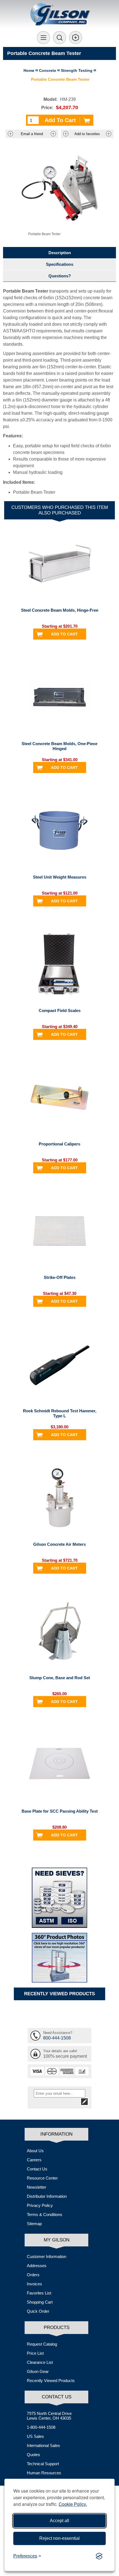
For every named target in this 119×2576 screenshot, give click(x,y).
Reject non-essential (59, 2538)
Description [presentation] (60, 253)
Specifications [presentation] (60, 264)
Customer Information (46, 2256)
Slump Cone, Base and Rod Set (60, 1678)
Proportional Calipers (59, 1144)
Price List (35, 2353)
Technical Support (43, 2464)
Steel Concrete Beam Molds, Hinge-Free (60, 610)
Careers (34, 2160)
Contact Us (37, 2169)
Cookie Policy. (73, 2504)
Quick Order (38, 2311)
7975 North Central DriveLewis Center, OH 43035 (49, 2416)
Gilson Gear (38, 2371)
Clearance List (40, 2362)
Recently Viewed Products (51, 2381)
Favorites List (39, 2293)
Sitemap (34, 2224)
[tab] (60, 253)
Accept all (59, 2521)
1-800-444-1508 (41, 2427)
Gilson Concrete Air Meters (59, 1544)
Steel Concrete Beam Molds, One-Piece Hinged (59, 746)
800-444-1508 (57, 2038)
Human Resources (44, 2473)
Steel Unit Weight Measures (60, 877)
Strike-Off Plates (60, 1277)
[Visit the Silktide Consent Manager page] (99, 2556)
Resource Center (42, 2178)
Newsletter (37, 2187)
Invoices (34, 2284)
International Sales (43, 2445)
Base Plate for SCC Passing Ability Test (60, 1811)
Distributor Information (47, 2196)
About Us (35, 2151)
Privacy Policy (40, 2205)
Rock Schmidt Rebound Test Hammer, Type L (60, 1413)
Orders (33, 2275)
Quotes (33, 2455)
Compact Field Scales (60, 1010)
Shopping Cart (40, 2302)
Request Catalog (42, 2344)
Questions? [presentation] (60, 276)
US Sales (35, 2436)
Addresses (37, 2266)
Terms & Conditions (45, 2214)
